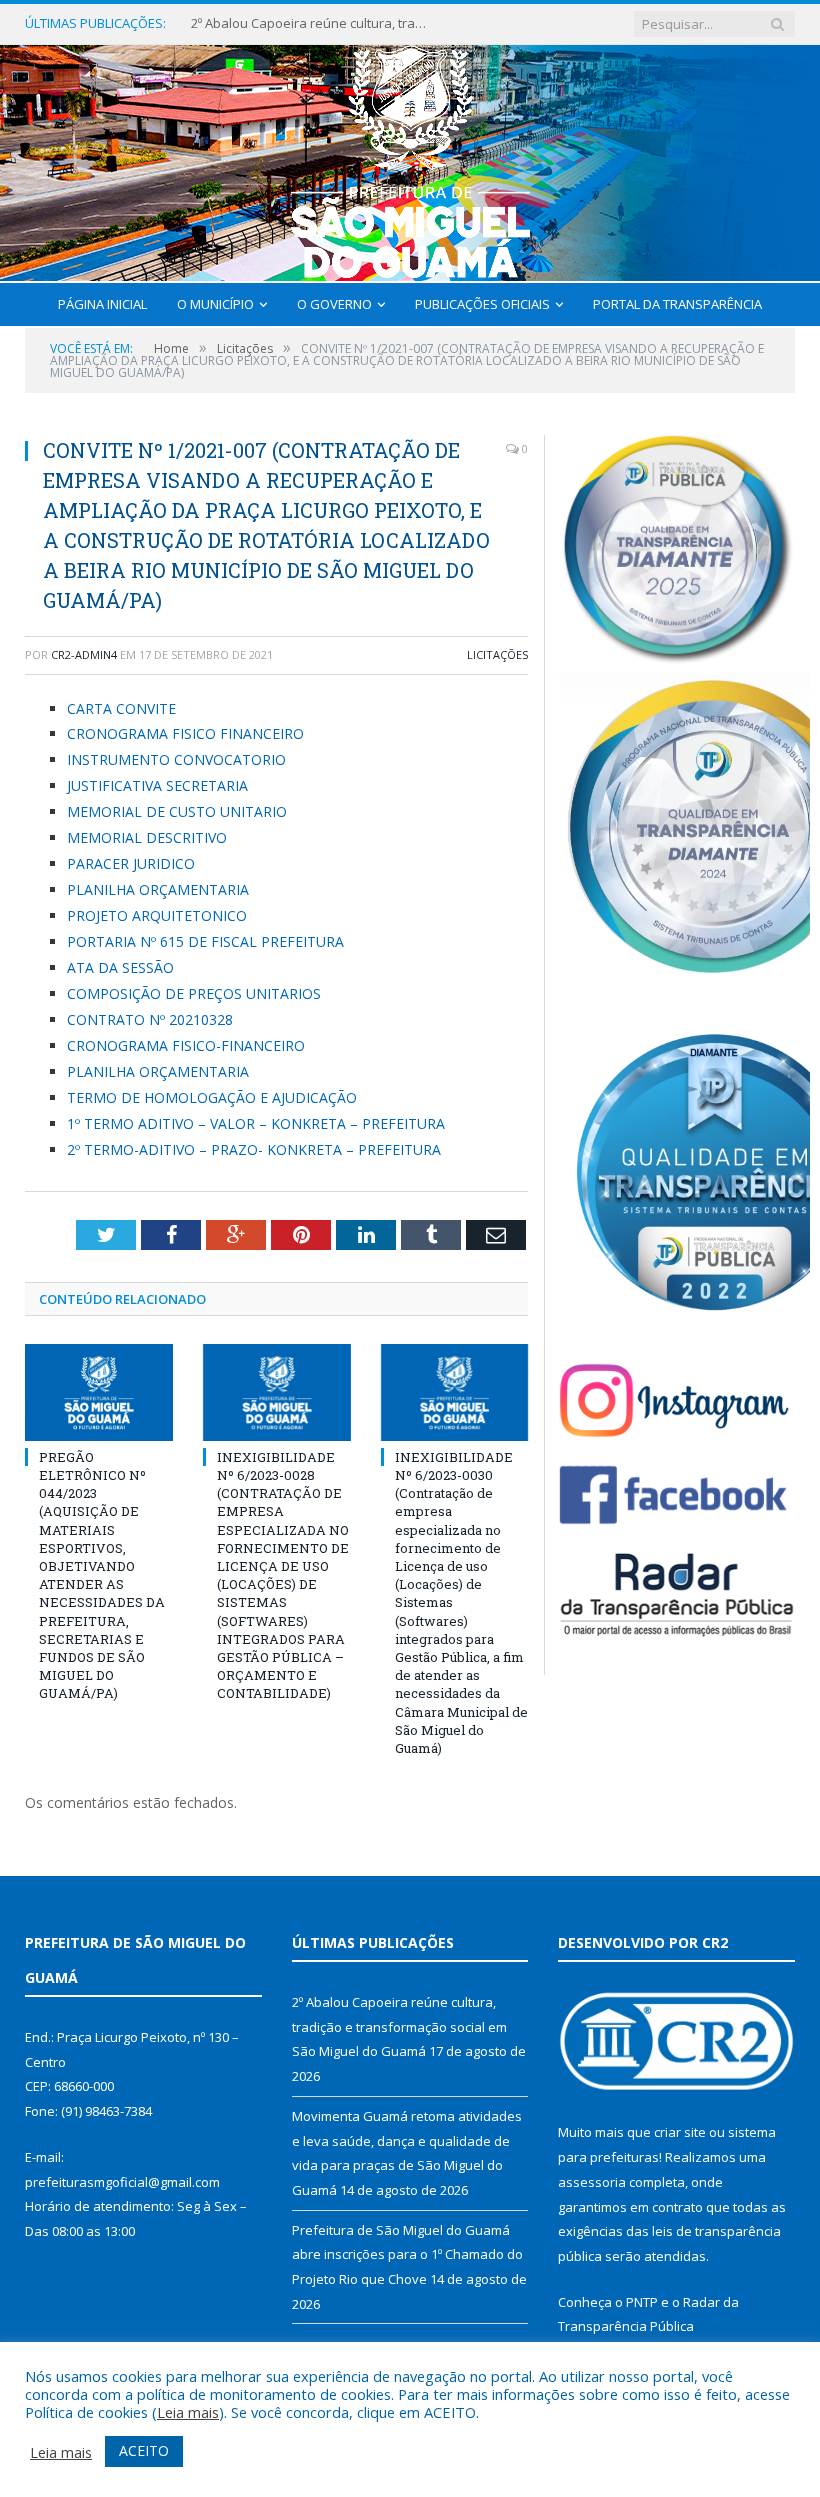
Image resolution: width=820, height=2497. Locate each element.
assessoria (592, 2182)
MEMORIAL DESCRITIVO (147, 837)
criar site (680, 2132)
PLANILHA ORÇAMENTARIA (158, 889)
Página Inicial (102, 304)
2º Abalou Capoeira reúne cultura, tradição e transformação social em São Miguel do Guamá (399, 2026)
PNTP (642, 2302)
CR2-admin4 (84, 654)
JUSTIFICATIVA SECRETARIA (157, 785)
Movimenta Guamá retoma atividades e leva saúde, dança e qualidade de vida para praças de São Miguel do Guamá (311, 23)
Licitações (497, 654)
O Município (215, 304)
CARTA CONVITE (121, 708)
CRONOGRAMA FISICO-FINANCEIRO (186, 1045)
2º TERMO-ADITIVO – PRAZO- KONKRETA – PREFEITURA (254, 1149)
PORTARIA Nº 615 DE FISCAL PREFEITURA (205, 941)
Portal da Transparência (677, 304)
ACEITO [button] (144, 2450)
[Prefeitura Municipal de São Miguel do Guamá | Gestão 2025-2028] (410, 158)
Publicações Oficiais (482, 304)
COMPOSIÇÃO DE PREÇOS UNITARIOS (194, 993)
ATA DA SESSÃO (120, 967)
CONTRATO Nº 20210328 (150, 1019)
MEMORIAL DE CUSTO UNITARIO (177, 811)
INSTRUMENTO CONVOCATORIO (176, 759)
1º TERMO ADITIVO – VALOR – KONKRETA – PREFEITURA (256, 1123)
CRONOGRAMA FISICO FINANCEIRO (185, 733)
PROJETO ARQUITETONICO (157, 915)
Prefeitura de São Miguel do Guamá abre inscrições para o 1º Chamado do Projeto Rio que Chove (407, 2254)
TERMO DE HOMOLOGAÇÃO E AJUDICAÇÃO (212, 1097)
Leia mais (188, 2412)
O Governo (334, 304)
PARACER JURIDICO (131, 863)
